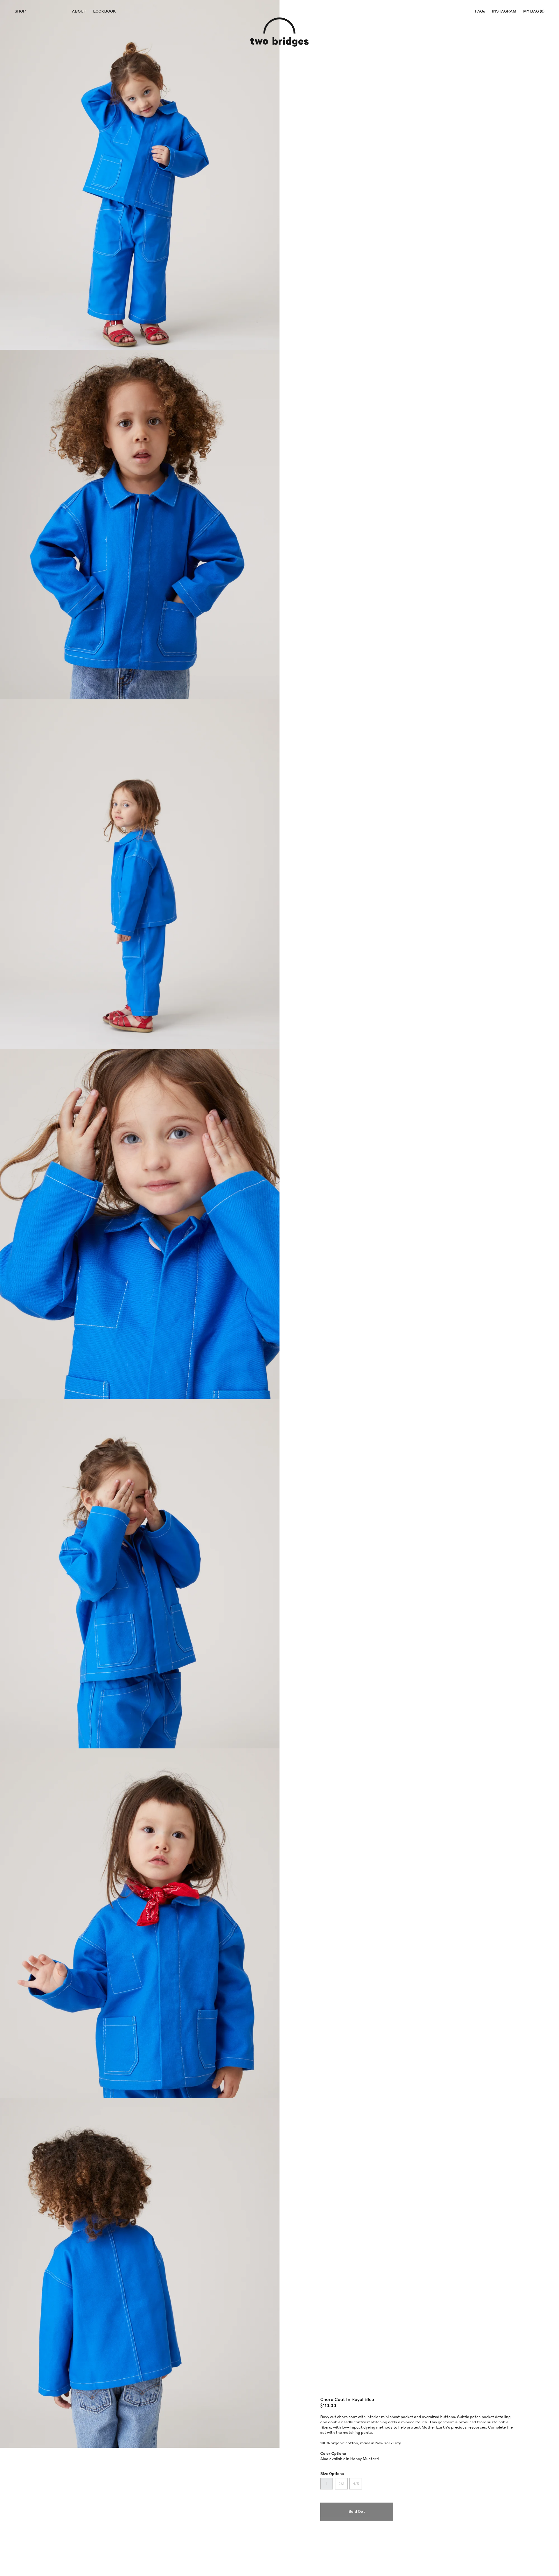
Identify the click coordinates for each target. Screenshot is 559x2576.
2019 (100, 24)
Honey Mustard (365, 2459)
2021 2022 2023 (32, 76)
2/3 (341, 2484)
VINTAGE (26, 18)
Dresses (29, 71)
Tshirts (29, 36)
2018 (100, 29)
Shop (20, 11)
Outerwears (34, 65)
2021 (100, 18)
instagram (504, 11)
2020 (22, 83)
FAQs (480, 11)
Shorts (28, 42)
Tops (25, 48)
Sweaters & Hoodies (42, 59)
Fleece (28, 25)
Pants (26, 53)
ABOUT (79, 11)
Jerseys (29, 30)
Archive (26, 110)
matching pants (357, 2432)
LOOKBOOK (105, 11)
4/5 (356, 2484)
